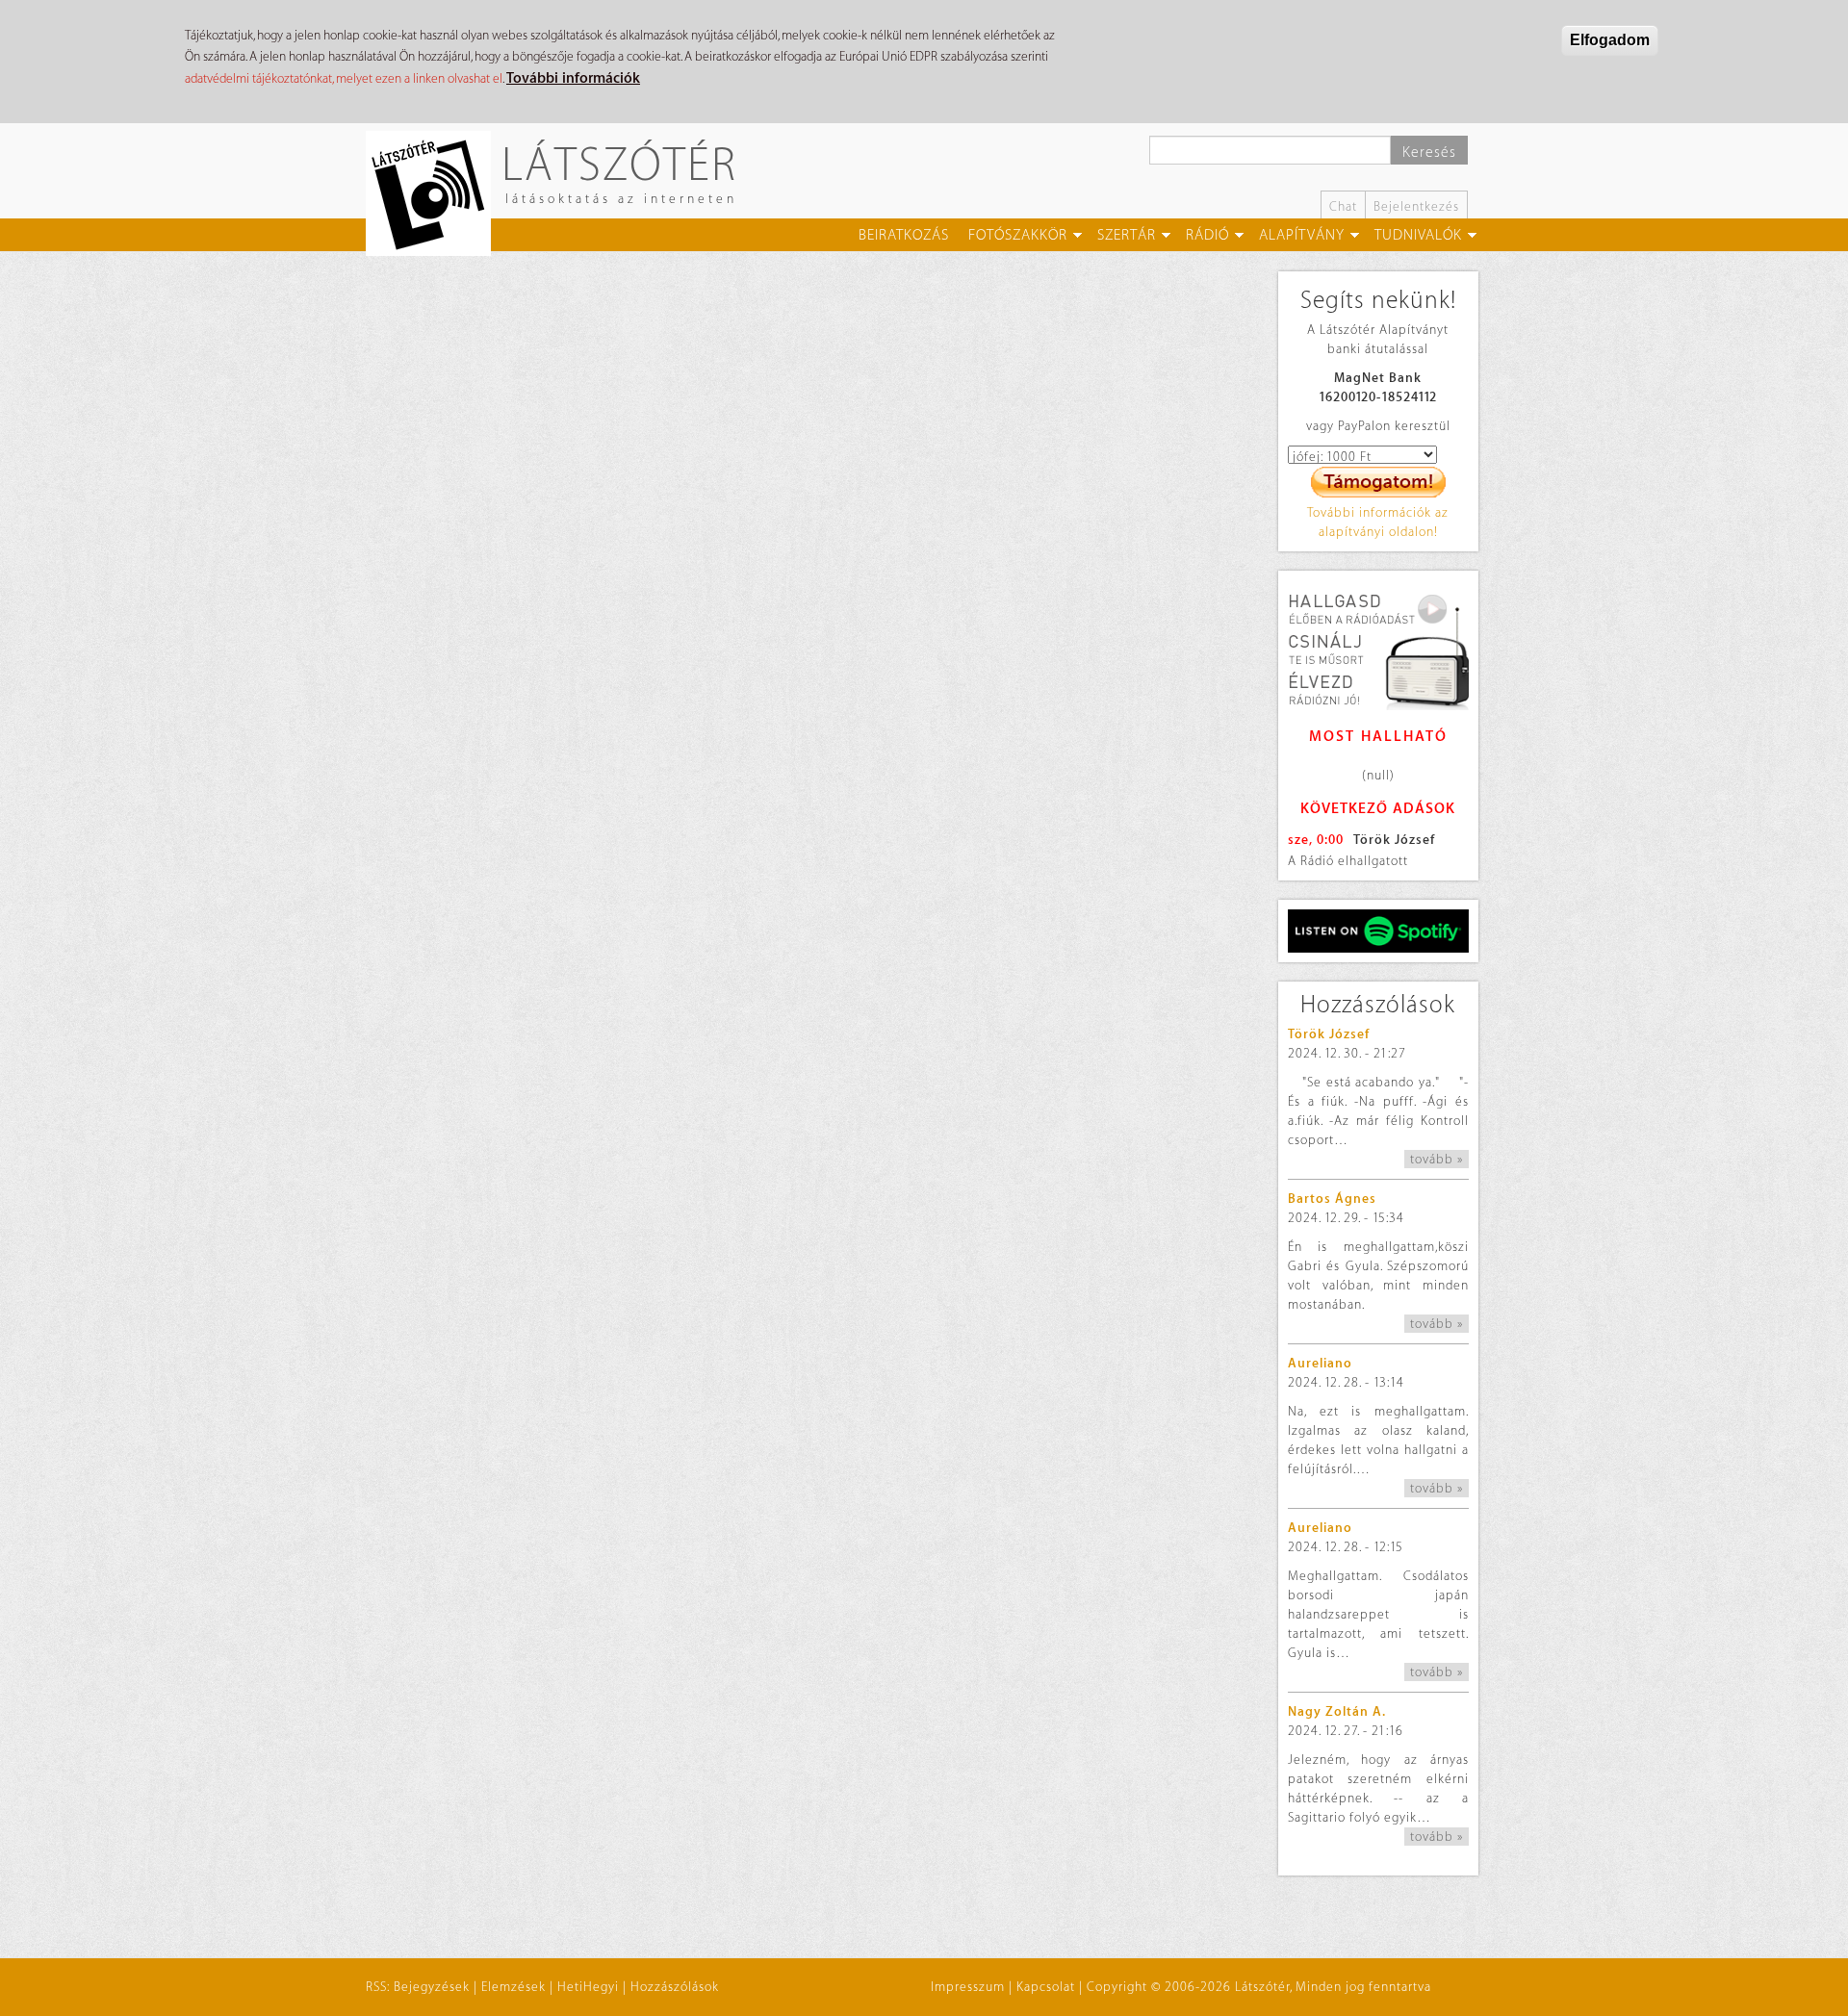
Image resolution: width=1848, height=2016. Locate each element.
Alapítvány (1302, 235)
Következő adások (1378, 809)
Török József (1394, 840)
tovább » (1437, 1159)
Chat (1343, 206)
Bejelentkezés (1416, 206)
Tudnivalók (1418, 235)
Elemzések (513, 1987)
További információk (573, 78)
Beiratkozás (904, 235)
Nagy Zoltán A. (1337, 1711)
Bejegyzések (432, 1987)
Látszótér (619, 163)
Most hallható (1378, 737)
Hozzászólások (675, 1987)
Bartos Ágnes (1332, 1199)
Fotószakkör (1018, 235)
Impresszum (968, 1987)
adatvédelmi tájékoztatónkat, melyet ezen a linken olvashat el (344, 78)
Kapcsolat (1046, 1987)
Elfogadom (1610, 40)
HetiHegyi (588, 1987)
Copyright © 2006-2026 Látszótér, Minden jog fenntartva (1259, 1987)
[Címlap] (436, 193)
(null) (1378, 775)
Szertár (1127, 235)
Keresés (1429, 153)
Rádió (1207, 235)
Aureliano (1320, 1363)
